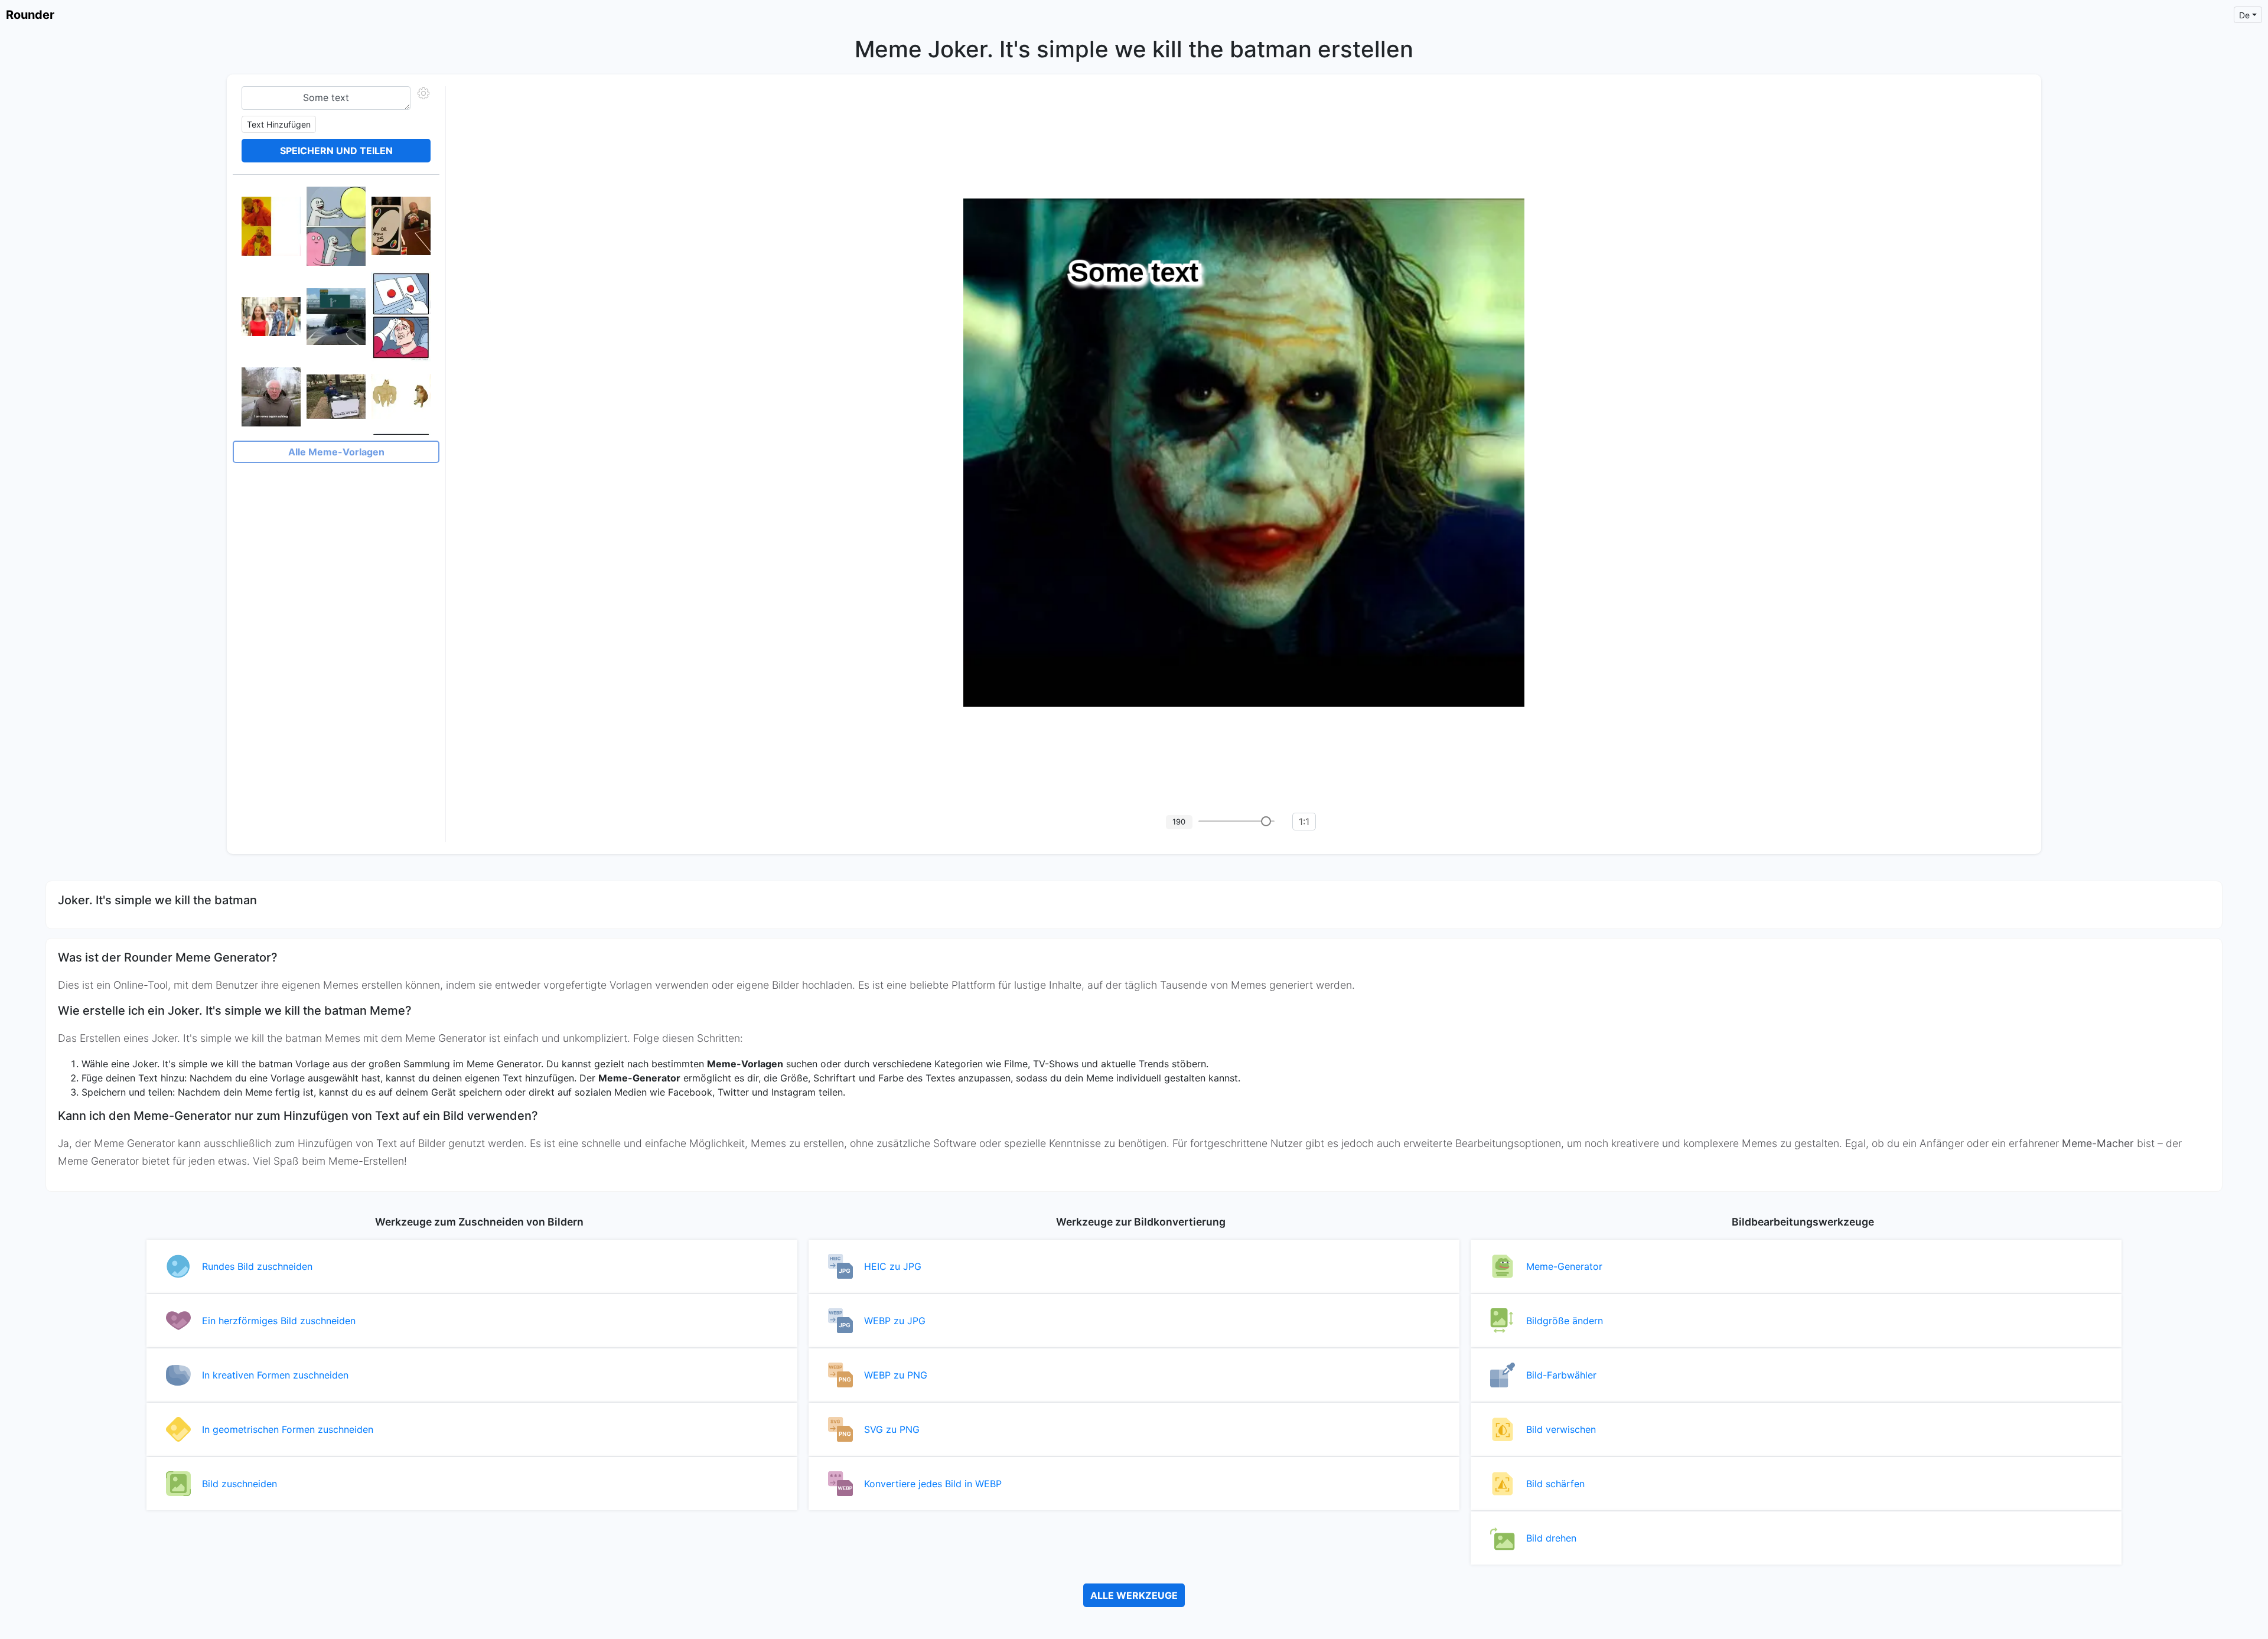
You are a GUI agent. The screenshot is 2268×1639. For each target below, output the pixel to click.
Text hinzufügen (279, 124)
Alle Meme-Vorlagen (336, 452)
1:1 (1304, 822)
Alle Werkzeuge (1134, 1595)
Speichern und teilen (336, 151)
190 (1179, 822)
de (2244, 15)
